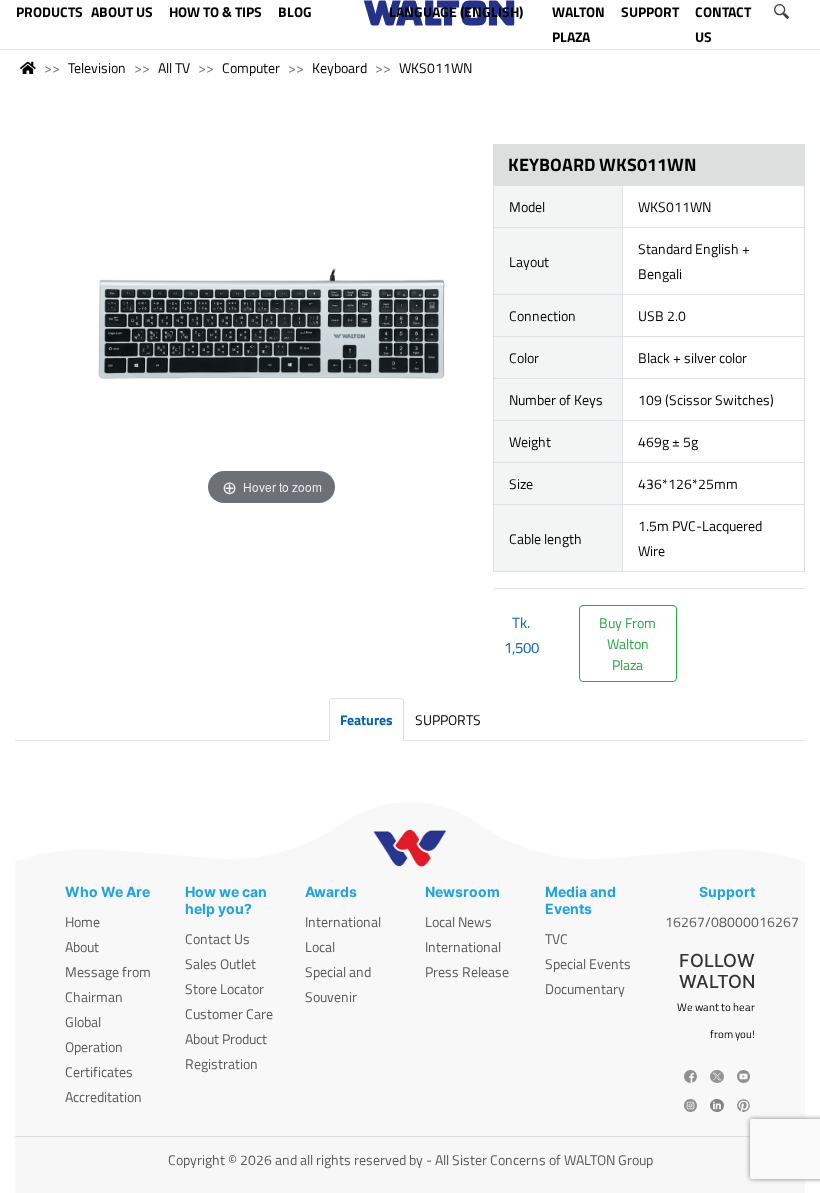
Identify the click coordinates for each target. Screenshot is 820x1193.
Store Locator (224, 988)
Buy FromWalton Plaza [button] (627, 643)
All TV (174, 67)
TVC (556, 938)
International (343, 921)
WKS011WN (435, 67)
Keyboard (339, 67)
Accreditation (103, 1096)
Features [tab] (366, 719)
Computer (251, 67)
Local (320, 946)
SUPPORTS (448, 719)
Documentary (585, 988)
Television (97, 67)
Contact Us (217, 938)
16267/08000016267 (732, 921)
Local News (458, 921)
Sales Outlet (220, 963)
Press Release (467, 971)
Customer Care (229, 1013)
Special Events (588, 963)
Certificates (99, 1071)
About (82, 946)
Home (82, 921)
